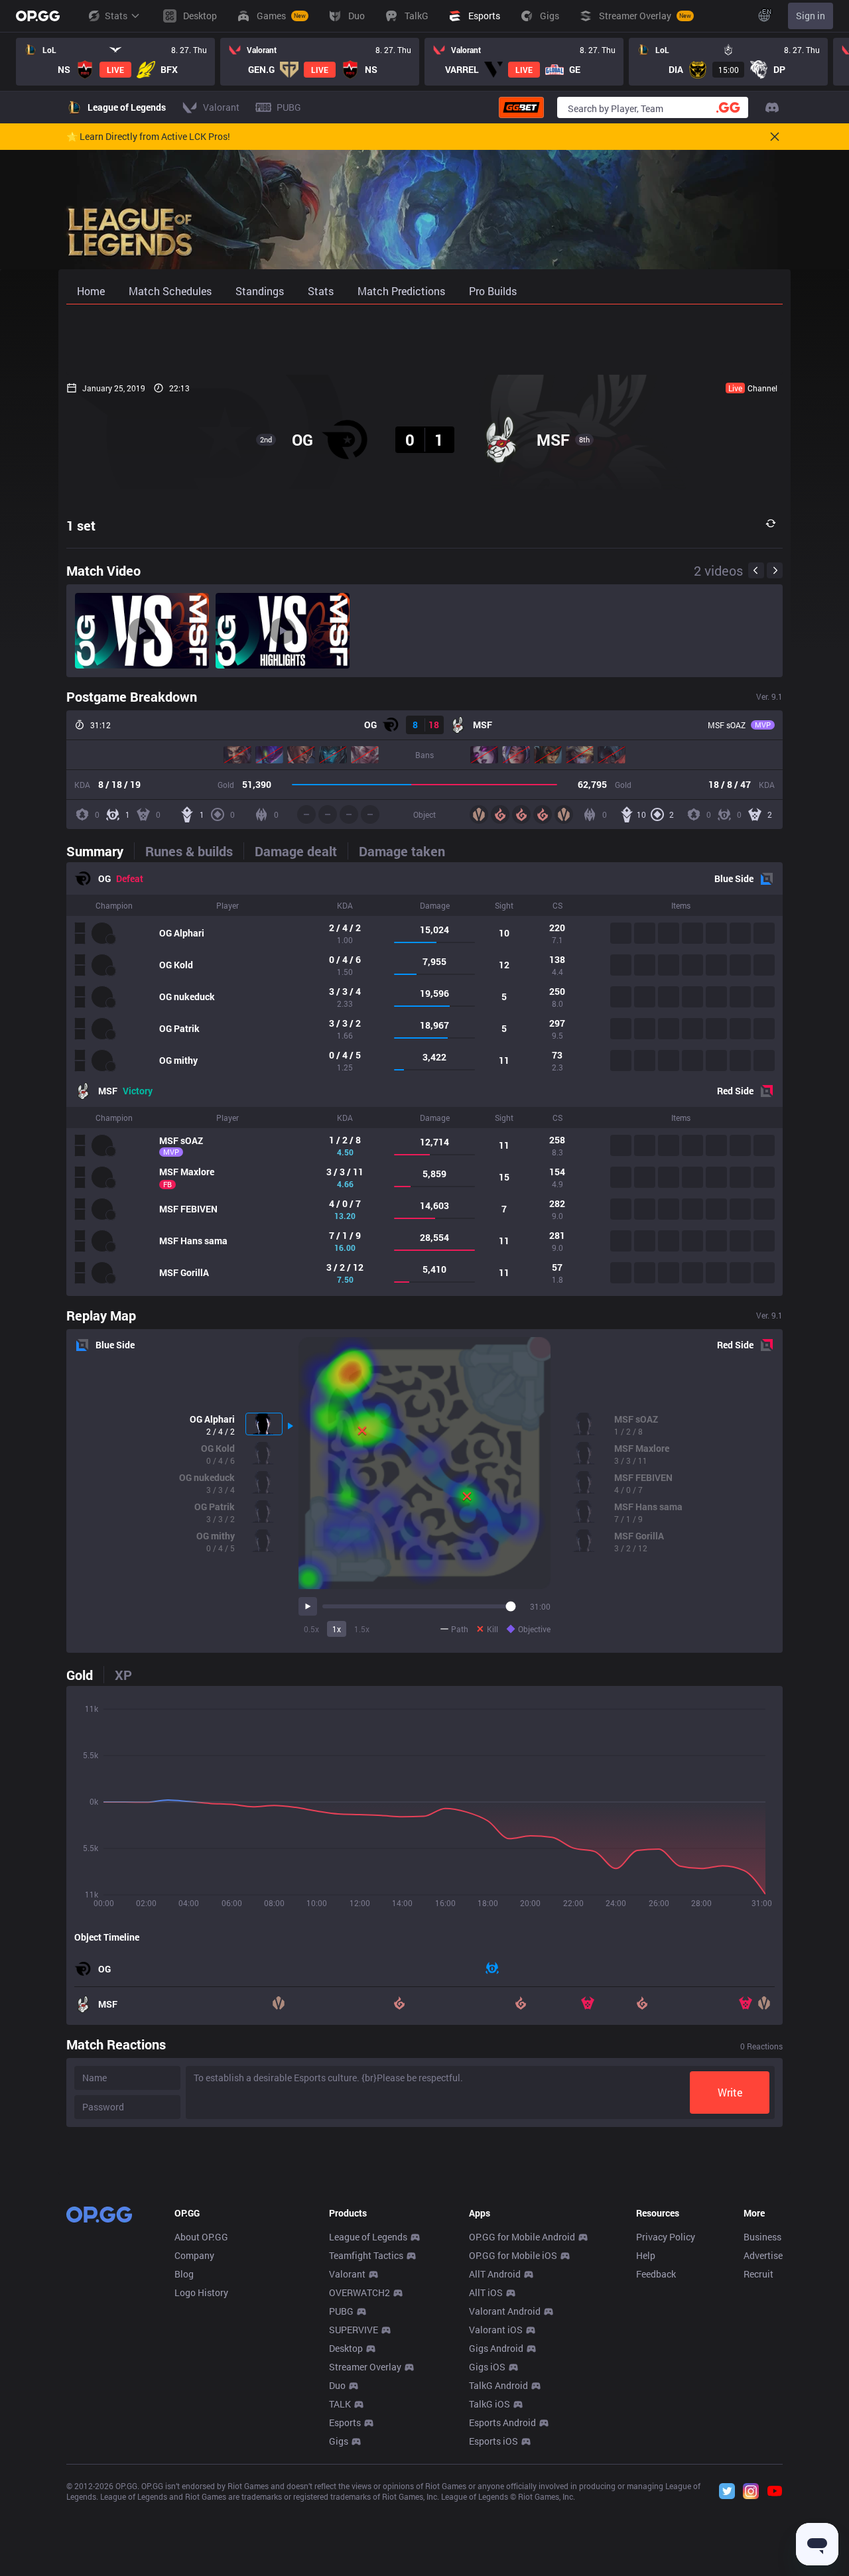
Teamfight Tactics (366, 2255)
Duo (337, 2385)
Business (762, 2237)
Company (194, 2255)
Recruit (758, 2274)
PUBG (341, 2311)
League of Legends (368, 2237)
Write (730, 2092)
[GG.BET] (521, 107)
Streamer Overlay (365, 2367)
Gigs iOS (487, 2367)
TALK (340, 2404)
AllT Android (495, 2274)
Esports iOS (493, 2441)
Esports (345, 2422)
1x (337, 1629)
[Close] (775, 137)
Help (646, 2255)
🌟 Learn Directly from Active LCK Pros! (148, 137)
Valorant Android (505, 2311)
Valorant (347, 2274)
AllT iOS (486, 2292)
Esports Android (502, 2422)
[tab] (100, 851)
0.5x (311, 1629)
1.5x (362, 1629)
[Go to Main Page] (38, 16)
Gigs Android (496, 2348)
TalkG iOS (490, 2404)
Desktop (346, 2348)
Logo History (201, 2292)
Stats (116, 16)
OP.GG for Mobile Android (522, 2237)
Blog (184, 2274)
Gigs (339, 2441)
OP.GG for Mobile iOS (513, 2255)
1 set (81, 525)
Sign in (811, 16)
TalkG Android (498, 2385)
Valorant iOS (496, 2330)
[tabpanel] (424, 1079)
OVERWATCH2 (359, 2292)
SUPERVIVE (354, 2330)
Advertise (763, 2255)
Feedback (656, 2274)
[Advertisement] (424, 340)
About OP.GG (201, 2237)
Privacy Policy (666, 2237)
